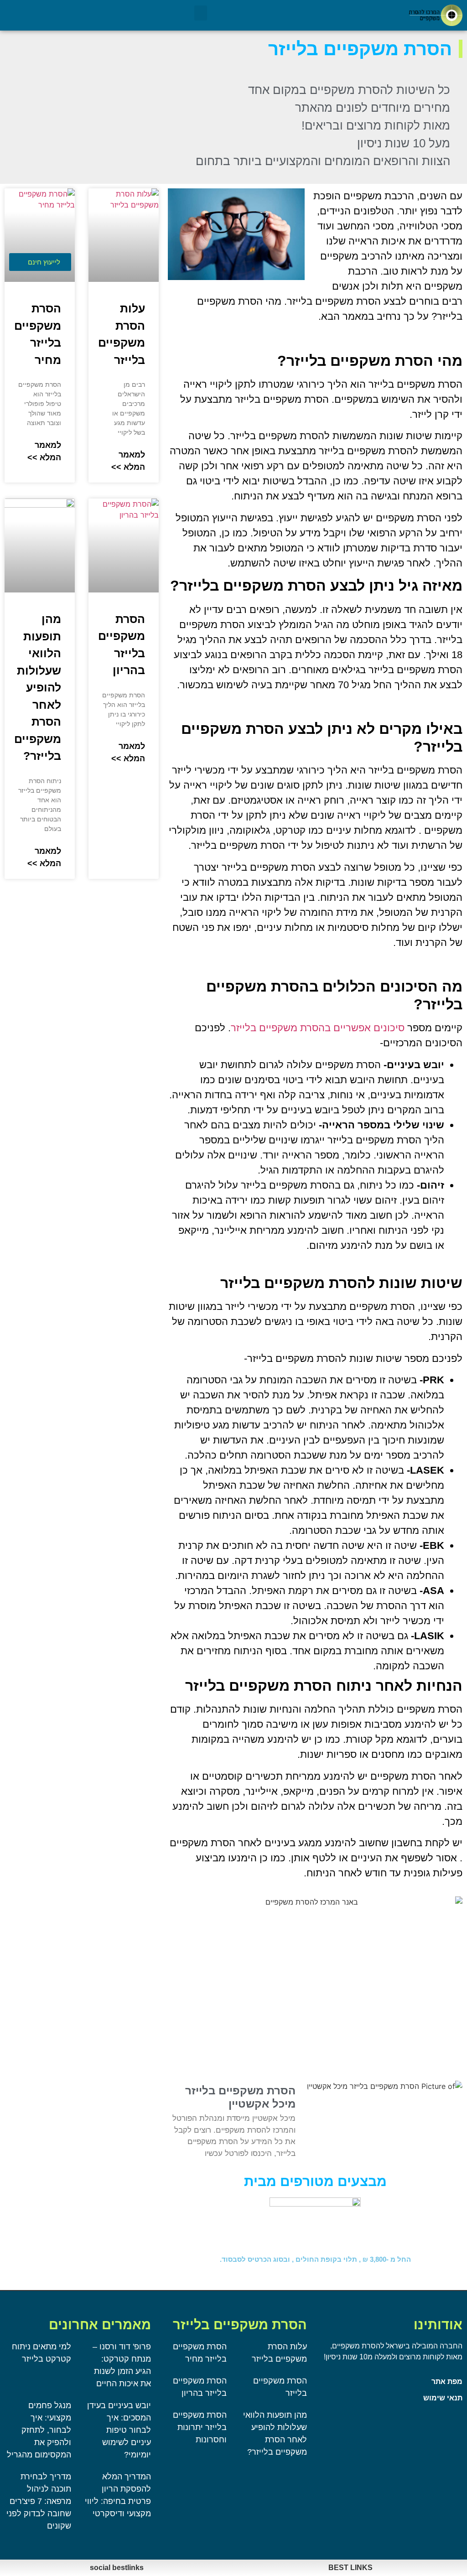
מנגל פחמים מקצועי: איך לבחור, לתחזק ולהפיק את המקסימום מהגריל (39, 2430)
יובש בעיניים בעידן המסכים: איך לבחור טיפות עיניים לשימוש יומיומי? (119, 2430)
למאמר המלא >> (128, 461)
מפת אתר (447, 2381)
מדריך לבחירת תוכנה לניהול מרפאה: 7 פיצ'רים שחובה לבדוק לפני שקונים (39, 2501)
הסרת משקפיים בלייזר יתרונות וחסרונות (200, 2427)
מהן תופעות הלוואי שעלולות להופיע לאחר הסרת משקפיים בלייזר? (38, 687)
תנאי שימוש (443, 2398)
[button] (201, 13)
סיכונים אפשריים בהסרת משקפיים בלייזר (318, 1028)
